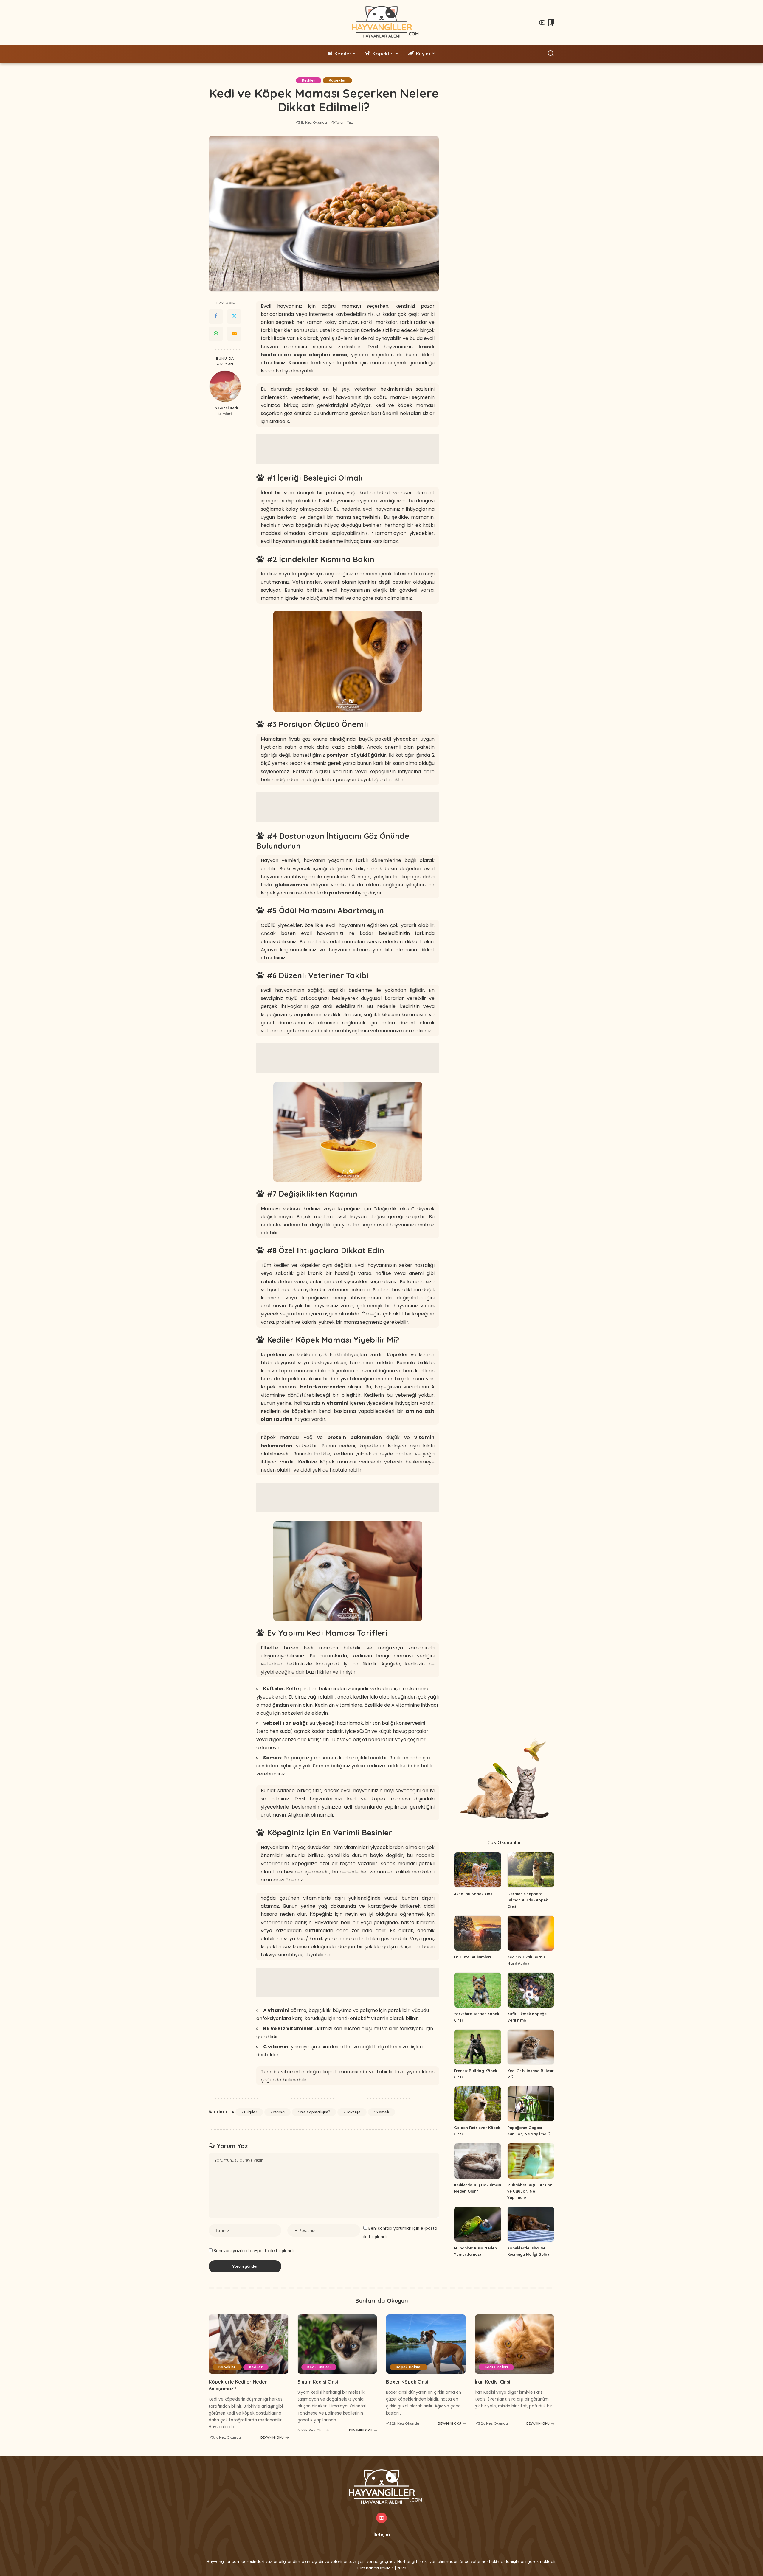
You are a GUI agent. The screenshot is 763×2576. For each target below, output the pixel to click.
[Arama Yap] (551, 54)
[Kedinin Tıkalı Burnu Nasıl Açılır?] (531, 1933)
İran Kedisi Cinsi (493, 2382)
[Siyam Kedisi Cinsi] (337, 2344)
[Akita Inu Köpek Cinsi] (477, 1870)
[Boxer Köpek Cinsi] (426, 2344)
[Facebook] (216, 316)
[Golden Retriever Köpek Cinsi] (477, 2104)
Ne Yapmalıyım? (315, 2112)
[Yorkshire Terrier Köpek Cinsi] (477, 1990)
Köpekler (337, 80)
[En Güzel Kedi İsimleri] (225, 386)
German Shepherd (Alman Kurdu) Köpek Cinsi (528, 1900)
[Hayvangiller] (382, 22)
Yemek (383, 2112)
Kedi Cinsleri (319, 2367)
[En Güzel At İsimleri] (477, 1933)
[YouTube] (542, 22)
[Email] (234, 333)
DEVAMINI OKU (272, 2437)
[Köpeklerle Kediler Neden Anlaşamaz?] (249, 2344)
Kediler (309, 80)
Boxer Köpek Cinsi (407, 2382)
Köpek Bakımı (409, 2367)
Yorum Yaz (344, 122)
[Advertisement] (348, 449)
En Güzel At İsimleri (472, 1957)
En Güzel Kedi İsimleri (225, 411)
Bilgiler (251, 2112)
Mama (279, 2112)
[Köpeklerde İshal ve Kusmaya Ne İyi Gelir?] (531, 2224)
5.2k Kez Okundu (316, 2430)
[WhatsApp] (216, 333)
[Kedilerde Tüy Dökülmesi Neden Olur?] (477, 2161)
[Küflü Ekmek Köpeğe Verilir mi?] (531, 1990)
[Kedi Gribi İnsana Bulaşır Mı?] (531, 2047)
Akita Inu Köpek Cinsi (474, 1894)
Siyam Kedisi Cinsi (318, 2382)
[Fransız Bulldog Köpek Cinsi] (477, 2047)
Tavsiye (353, 2112)
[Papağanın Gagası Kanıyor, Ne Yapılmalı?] (531, 2104)
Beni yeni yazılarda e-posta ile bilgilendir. (255, 2251)
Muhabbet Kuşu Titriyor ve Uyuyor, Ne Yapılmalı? (530, 2191)
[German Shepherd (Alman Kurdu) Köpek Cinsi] (531, 1870)
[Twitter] (234, 316)
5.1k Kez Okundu (313, 122)
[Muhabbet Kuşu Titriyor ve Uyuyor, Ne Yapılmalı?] (531, 2161)
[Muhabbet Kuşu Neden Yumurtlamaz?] (477, 2224)
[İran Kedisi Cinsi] (515, 2344)
